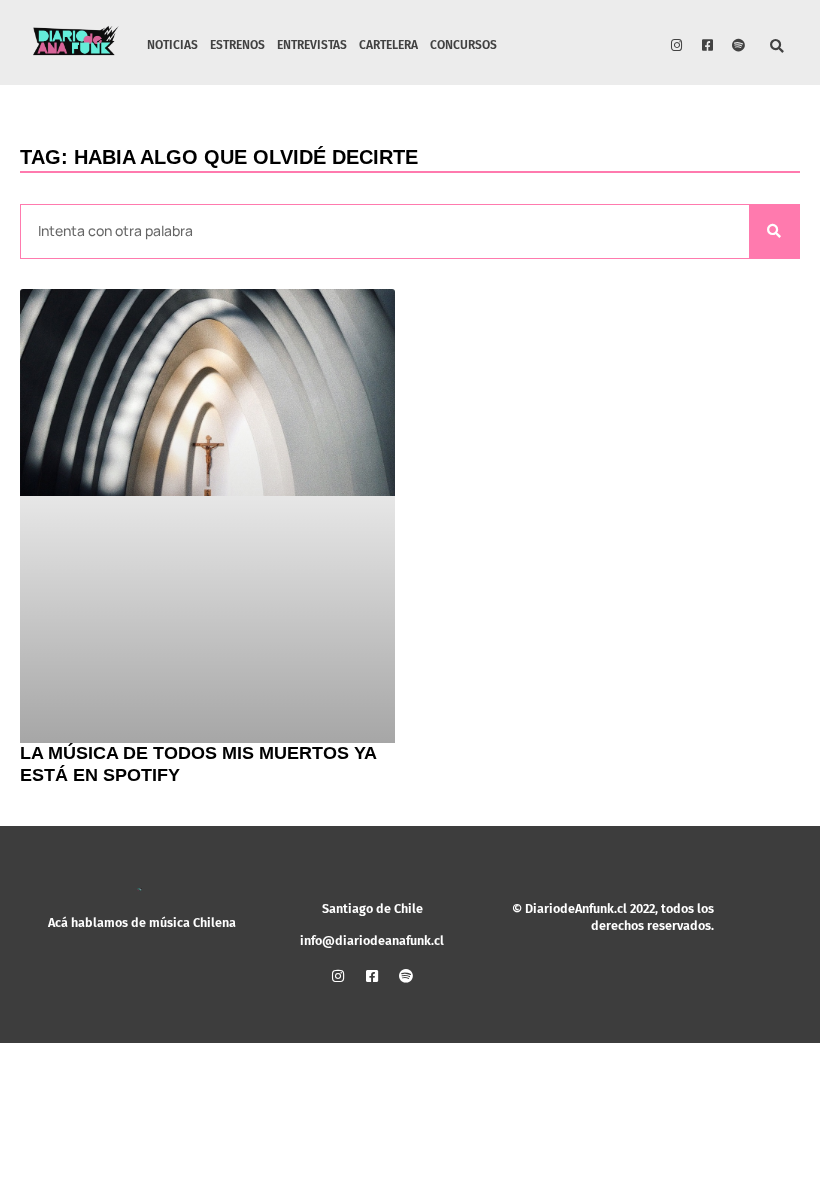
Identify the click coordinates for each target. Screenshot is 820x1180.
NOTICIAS (172, 45)
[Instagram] (677, 45)
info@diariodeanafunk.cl (372, 940)
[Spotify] (739, 45)
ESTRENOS (237, 45)
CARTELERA (388, 45)
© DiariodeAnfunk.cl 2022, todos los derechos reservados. (613, 916)
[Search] (774, 231)
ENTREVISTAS (312, 45)
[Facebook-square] (708, 45)
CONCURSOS (463, 45)
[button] (777, 47)
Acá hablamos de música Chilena (142, 922)
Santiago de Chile (372, 908)
